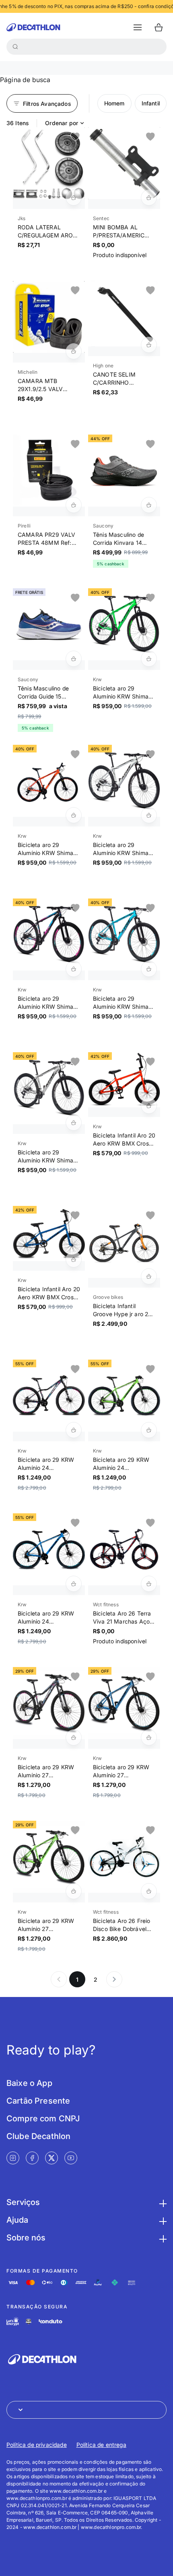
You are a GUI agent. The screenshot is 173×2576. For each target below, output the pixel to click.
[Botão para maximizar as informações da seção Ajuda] (162, 2220)
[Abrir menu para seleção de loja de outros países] (86, 2410)
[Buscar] (15, 47)
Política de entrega (101, 2445)
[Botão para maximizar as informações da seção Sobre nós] (162, 2238)
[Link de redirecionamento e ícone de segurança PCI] (29, 2321)
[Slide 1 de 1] (49, 163)
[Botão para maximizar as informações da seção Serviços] (162, 2202)
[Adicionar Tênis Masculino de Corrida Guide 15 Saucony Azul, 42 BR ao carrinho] (74, 659)
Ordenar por (62, 123)
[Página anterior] (59, 1979)
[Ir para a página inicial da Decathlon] (33, 27)
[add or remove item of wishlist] (75, 137)
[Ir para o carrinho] (159, 27)
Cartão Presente (38, 2101)
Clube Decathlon (38, 2136)
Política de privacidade (37, 2445)
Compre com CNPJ (43, 2119)
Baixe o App (29, 2083)
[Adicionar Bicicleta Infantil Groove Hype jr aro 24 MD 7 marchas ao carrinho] (149, 1276)
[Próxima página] (114, 1979)
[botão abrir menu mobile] (138, 27)
